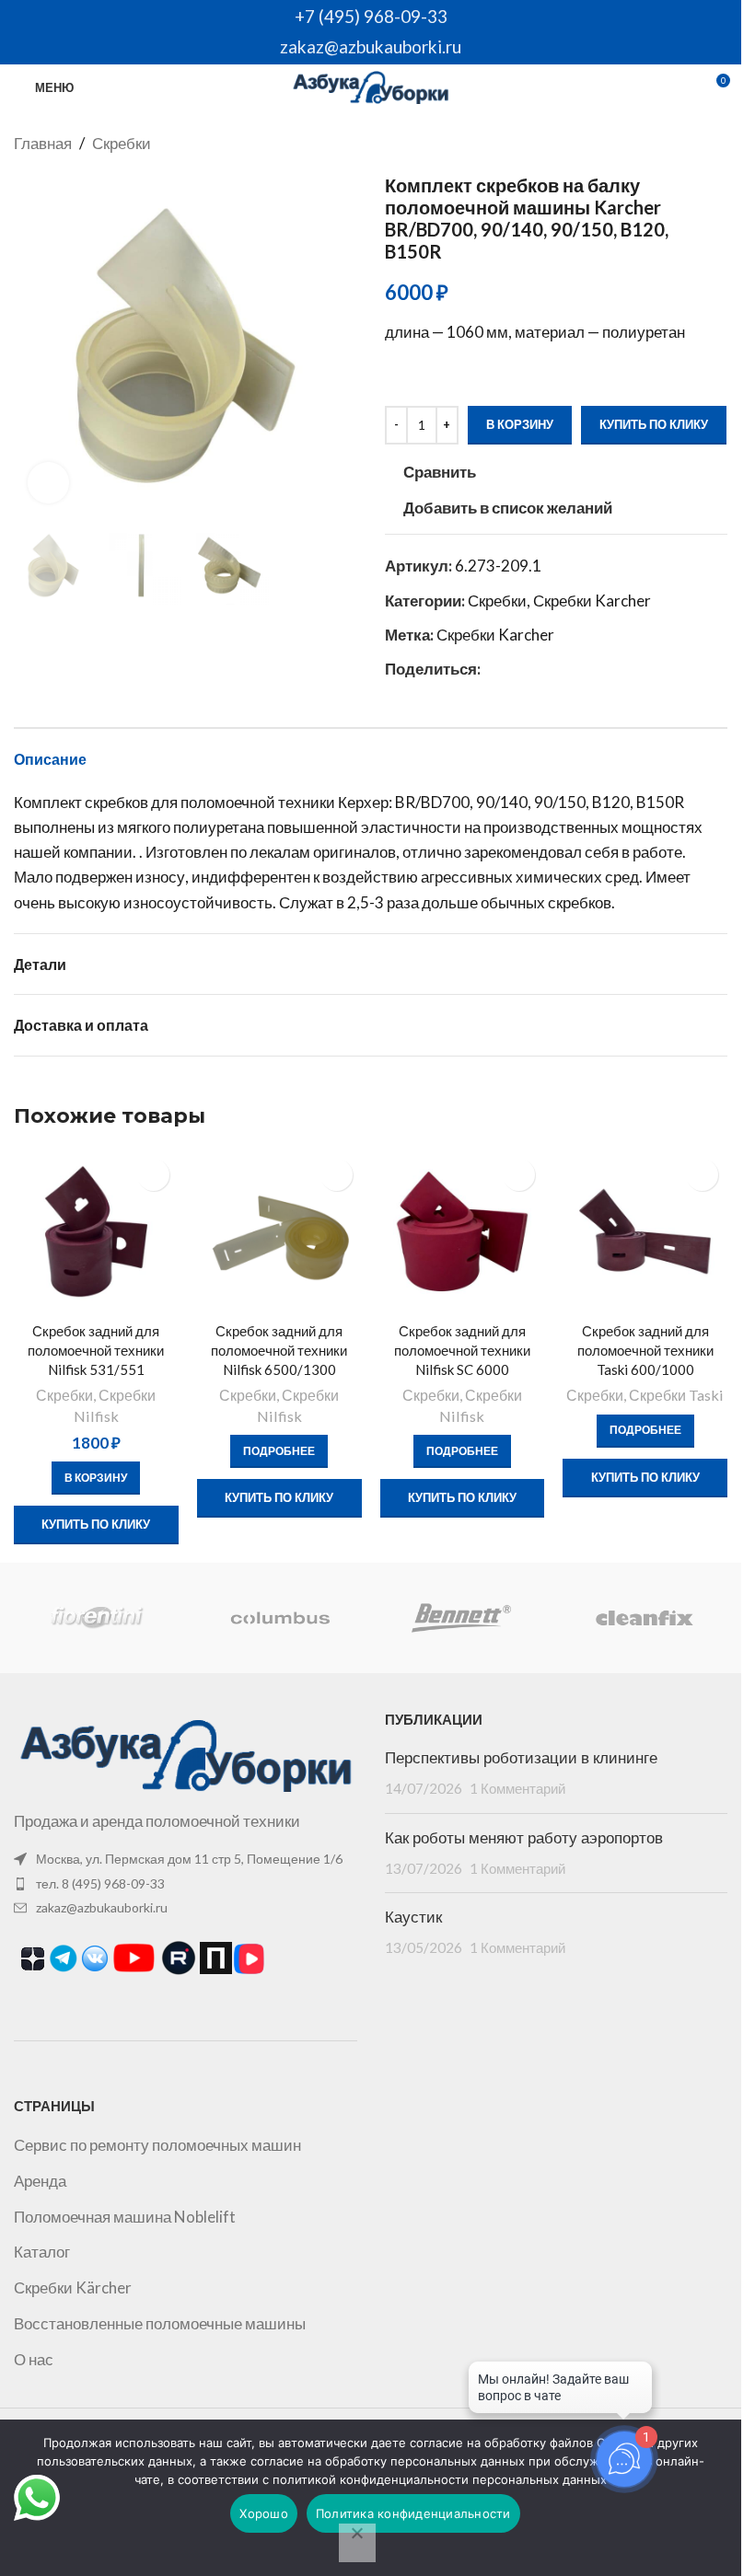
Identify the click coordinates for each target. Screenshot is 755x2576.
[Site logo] (371, 85)
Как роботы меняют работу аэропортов (524, 1838)
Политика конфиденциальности (413, 2513)
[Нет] (357, 2543)
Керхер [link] (363, 802)
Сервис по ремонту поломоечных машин (157, 2145)
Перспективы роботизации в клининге (521, 1758)
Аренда (40, 2181)
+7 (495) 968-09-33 (371, 16)
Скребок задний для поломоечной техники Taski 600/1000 (645, 1350)
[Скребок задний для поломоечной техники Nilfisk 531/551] (96, 1232)
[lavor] (461, 1618)
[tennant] (97, 1618)
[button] (32, 345)
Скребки (122, 143)
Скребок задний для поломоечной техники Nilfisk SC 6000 (462, 1350)
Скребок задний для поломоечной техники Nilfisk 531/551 (96, 1350)
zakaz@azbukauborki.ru (371, 46)
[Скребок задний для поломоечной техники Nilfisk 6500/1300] (279, 1232)
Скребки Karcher (592, 601)
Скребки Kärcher (73, 2287)
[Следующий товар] (716, 144)
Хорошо (264, 2513)
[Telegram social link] (536, 669)
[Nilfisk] (279, 1618)
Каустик (413, 1917)
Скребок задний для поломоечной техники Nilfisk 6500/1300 (279, 1350)
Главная (43, 143)
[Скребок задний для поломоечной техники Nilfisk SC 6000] (463, 1232)
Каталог (42, 2252)
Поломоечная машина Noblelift (125, 2217)
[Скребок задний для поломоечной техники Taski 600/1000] (645, 1232)
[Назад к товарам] (694, 144)
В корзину (520, 424)
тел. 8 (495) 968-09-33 (100, 1883)
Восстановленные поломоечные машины (160, 2323)
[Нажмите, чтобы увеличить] (48, 483)
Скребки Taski (676, 1395)
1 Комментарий (517, 1788)
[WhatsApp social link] (492, 669)
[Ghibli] (643, 1618)
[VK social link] (514, 669)
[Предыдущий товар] (672, 144)
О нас (34, 2359)
